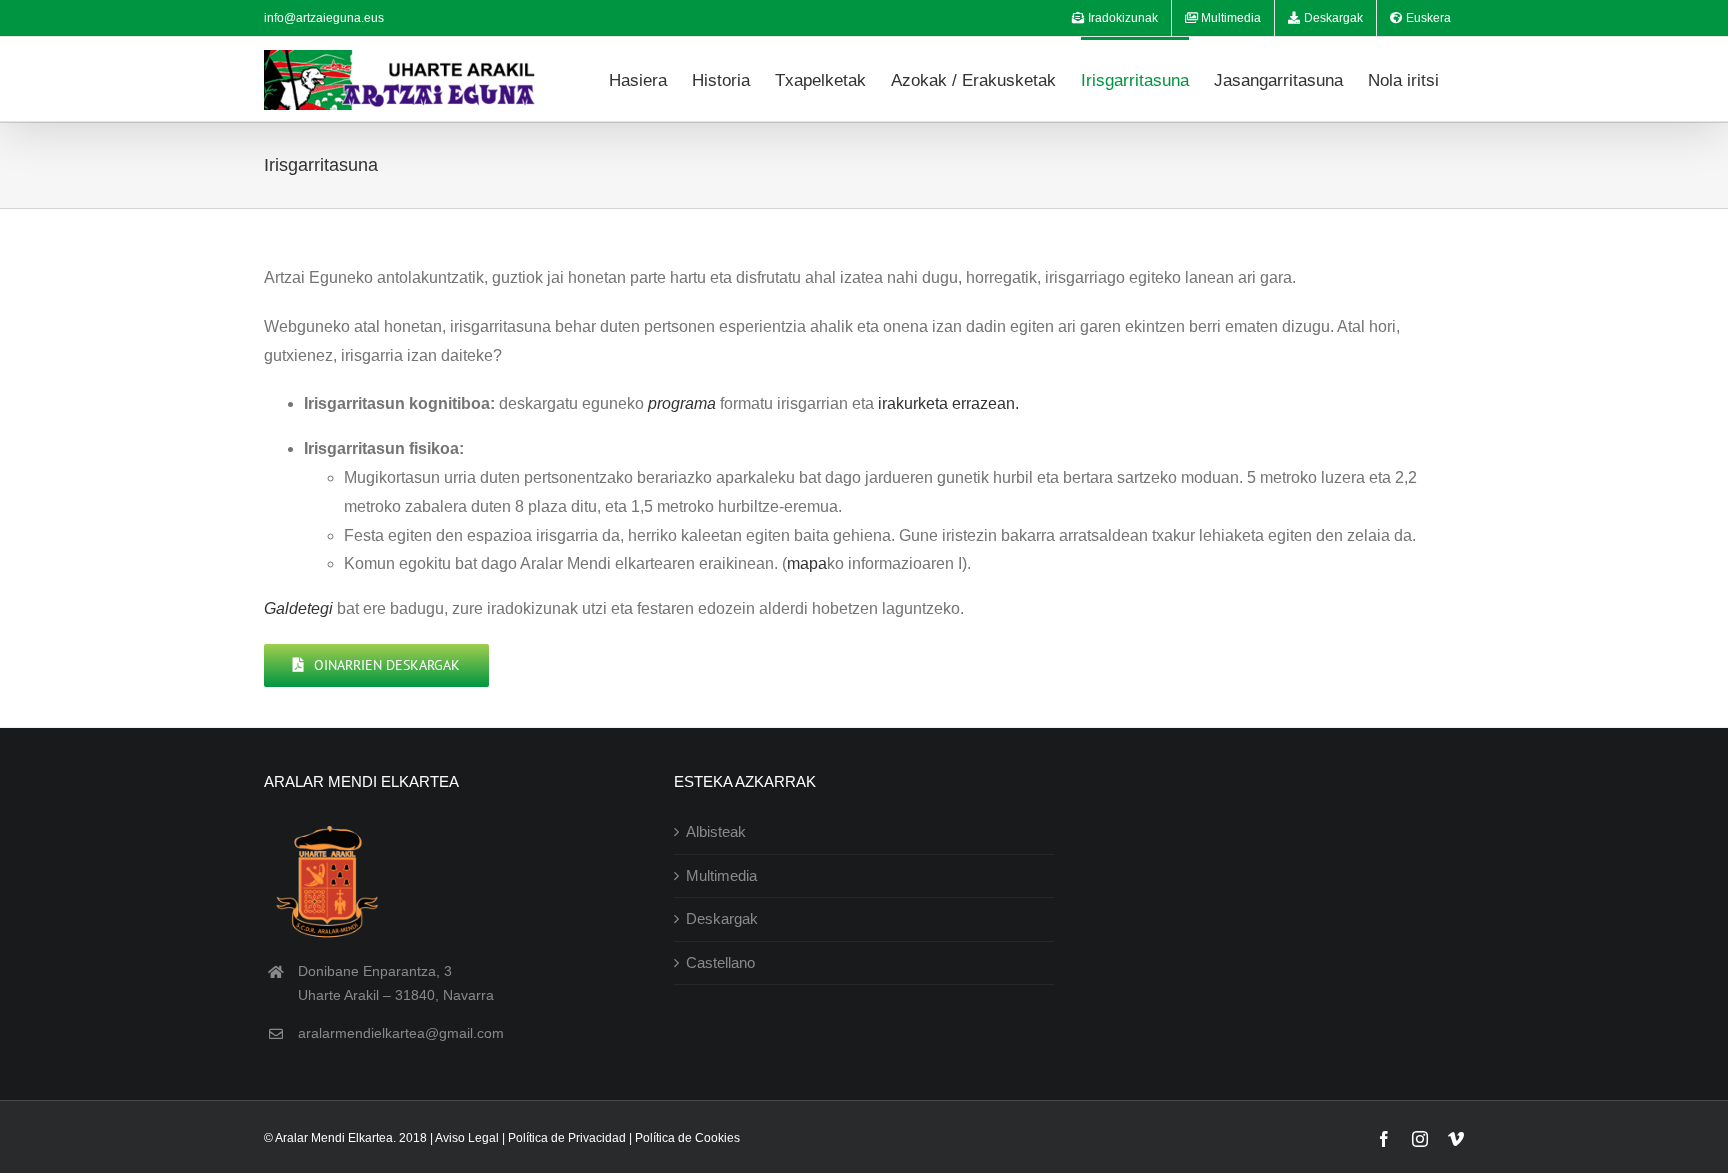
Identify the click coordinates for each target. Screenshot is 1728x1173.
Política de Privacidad (567, 1138)
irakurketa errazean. (948, 403)
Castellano (720, 962)
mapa (807, 563)
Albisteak (716, 831)
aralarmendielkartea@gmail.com (401, 1033)
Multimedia (721, 875)
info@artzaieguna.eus (324, 18)
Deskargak (722, 918)
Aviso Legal (467, 1138)
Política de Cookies (687, 1138)
